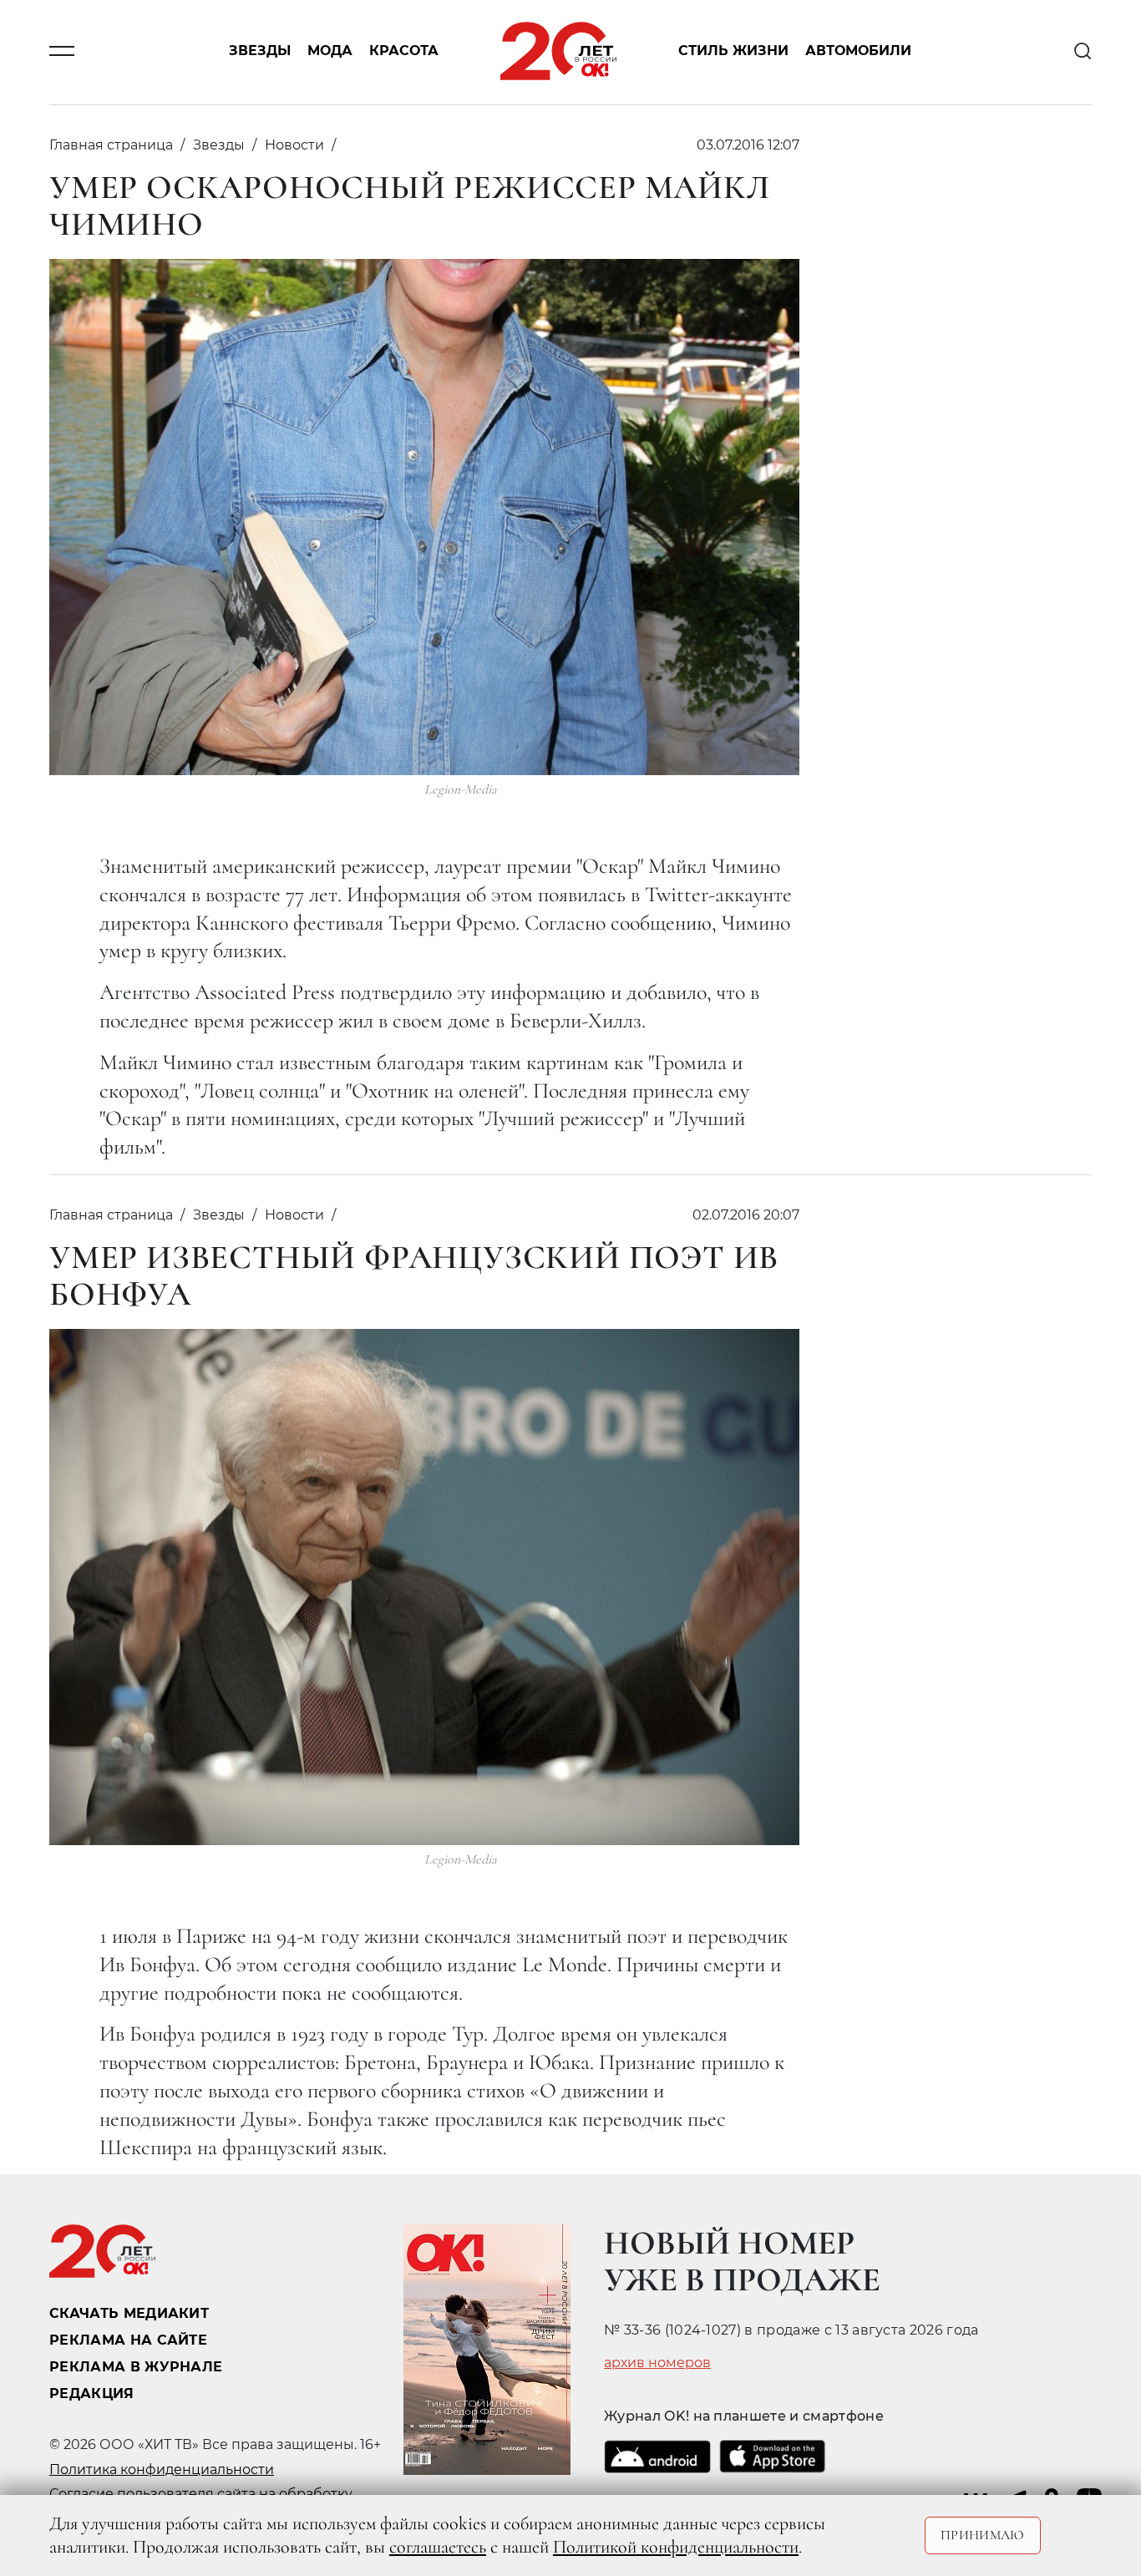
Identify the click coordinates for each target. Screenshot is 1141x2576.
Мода (330, 51)
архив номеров (657, 2363)
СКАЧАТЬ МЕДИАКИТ (129, 2313)
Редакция (92, 2393)
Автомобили (858, 51)
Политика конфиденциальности (162, 2470)
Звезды (260, 51)
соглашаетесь (438, 2547)
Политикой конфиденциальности (676, 2547)
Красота (404, 51)
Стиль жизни (733, 51)
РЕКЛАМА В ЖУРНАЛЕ (136, 2367)
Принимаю (983, 2535)
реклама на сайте (128, 2340)
